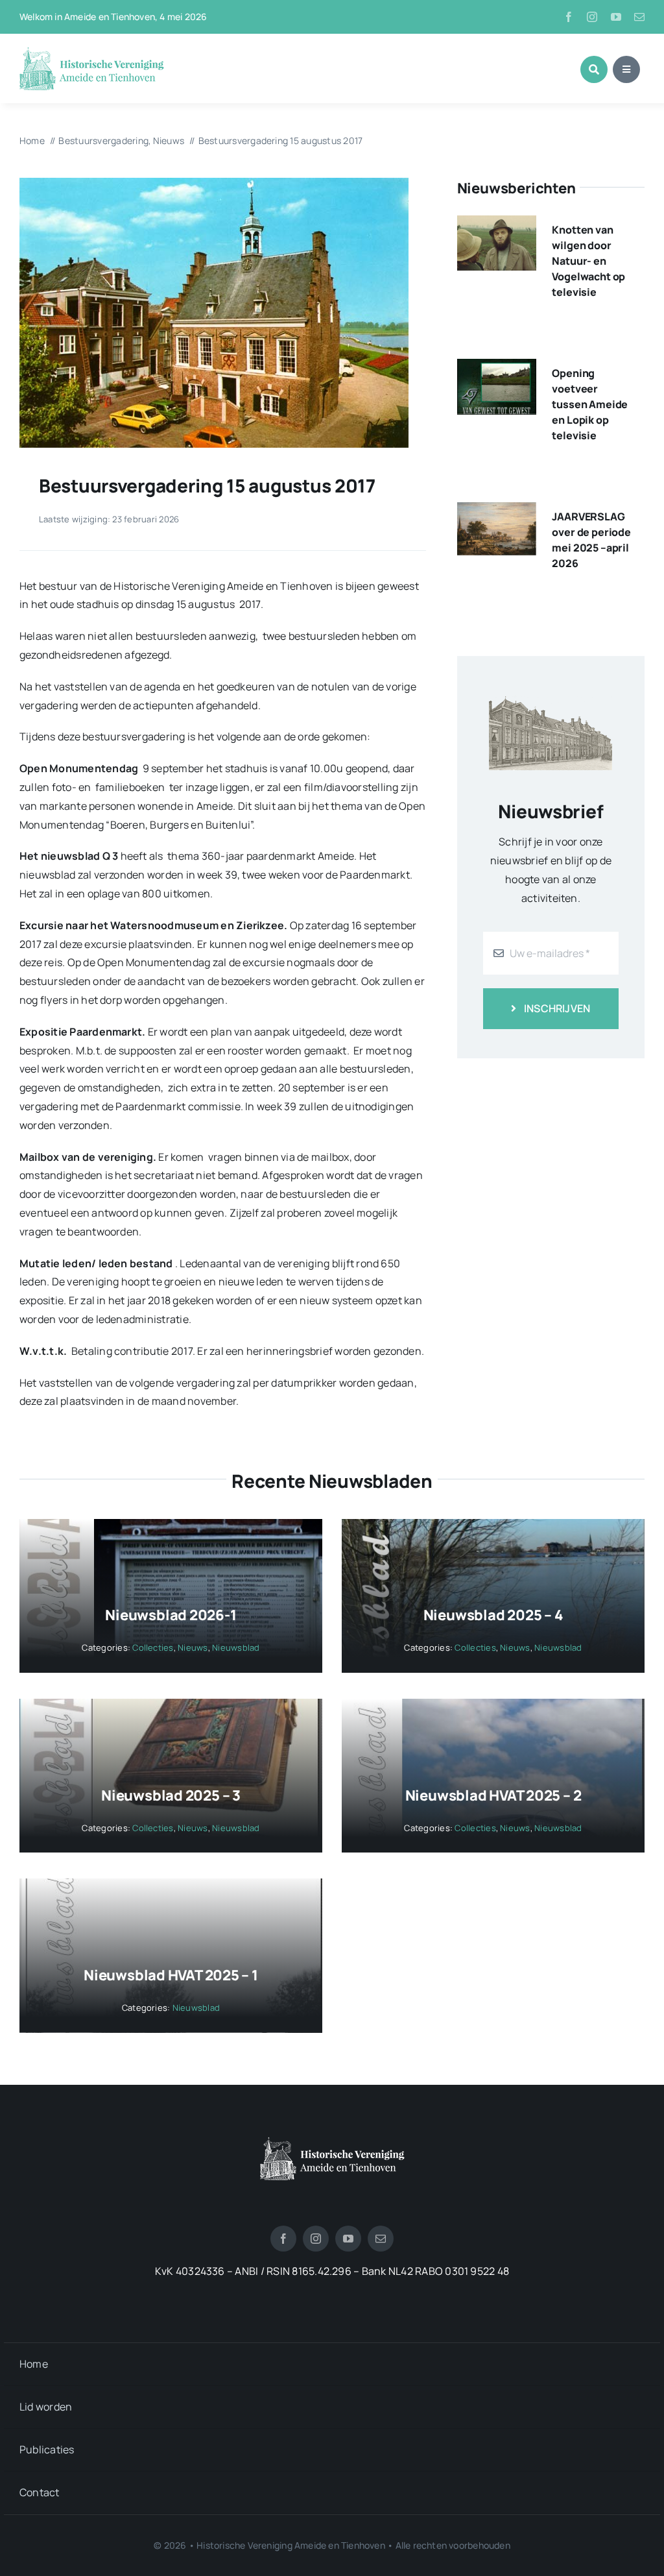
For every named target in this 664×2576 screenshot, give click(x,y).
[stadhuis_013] (214, 183)
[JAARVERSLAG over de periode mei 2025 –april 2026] (497, 511)
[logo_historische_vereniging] (92, 52)
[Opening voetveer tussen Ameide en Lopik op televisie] (497, 368)
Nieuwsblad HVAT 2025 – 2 (493, 1795)
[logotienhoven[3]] (332, 2142)
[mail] (639, 17)
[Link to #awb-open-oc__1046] (594, 69)
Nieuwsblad (236, 1647)
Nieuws (193, 1647)
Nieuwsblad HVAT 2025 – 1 (171, 1975)
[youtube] (616, 17)
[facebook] (569, 17)
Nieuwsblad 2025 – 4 (493, 1615)
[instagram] (592, 17)
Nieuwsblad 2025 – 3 (171, 1795)
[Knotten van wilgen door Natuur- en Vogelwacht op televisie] (497, 225)
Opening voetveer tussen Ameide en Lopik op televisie (590, 404)
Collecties (153, 1647)
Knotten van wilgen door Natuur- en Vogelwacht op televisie (588, 261)
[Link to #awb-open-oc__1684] (626, 69)
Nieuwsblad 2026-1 (171, 1615)
